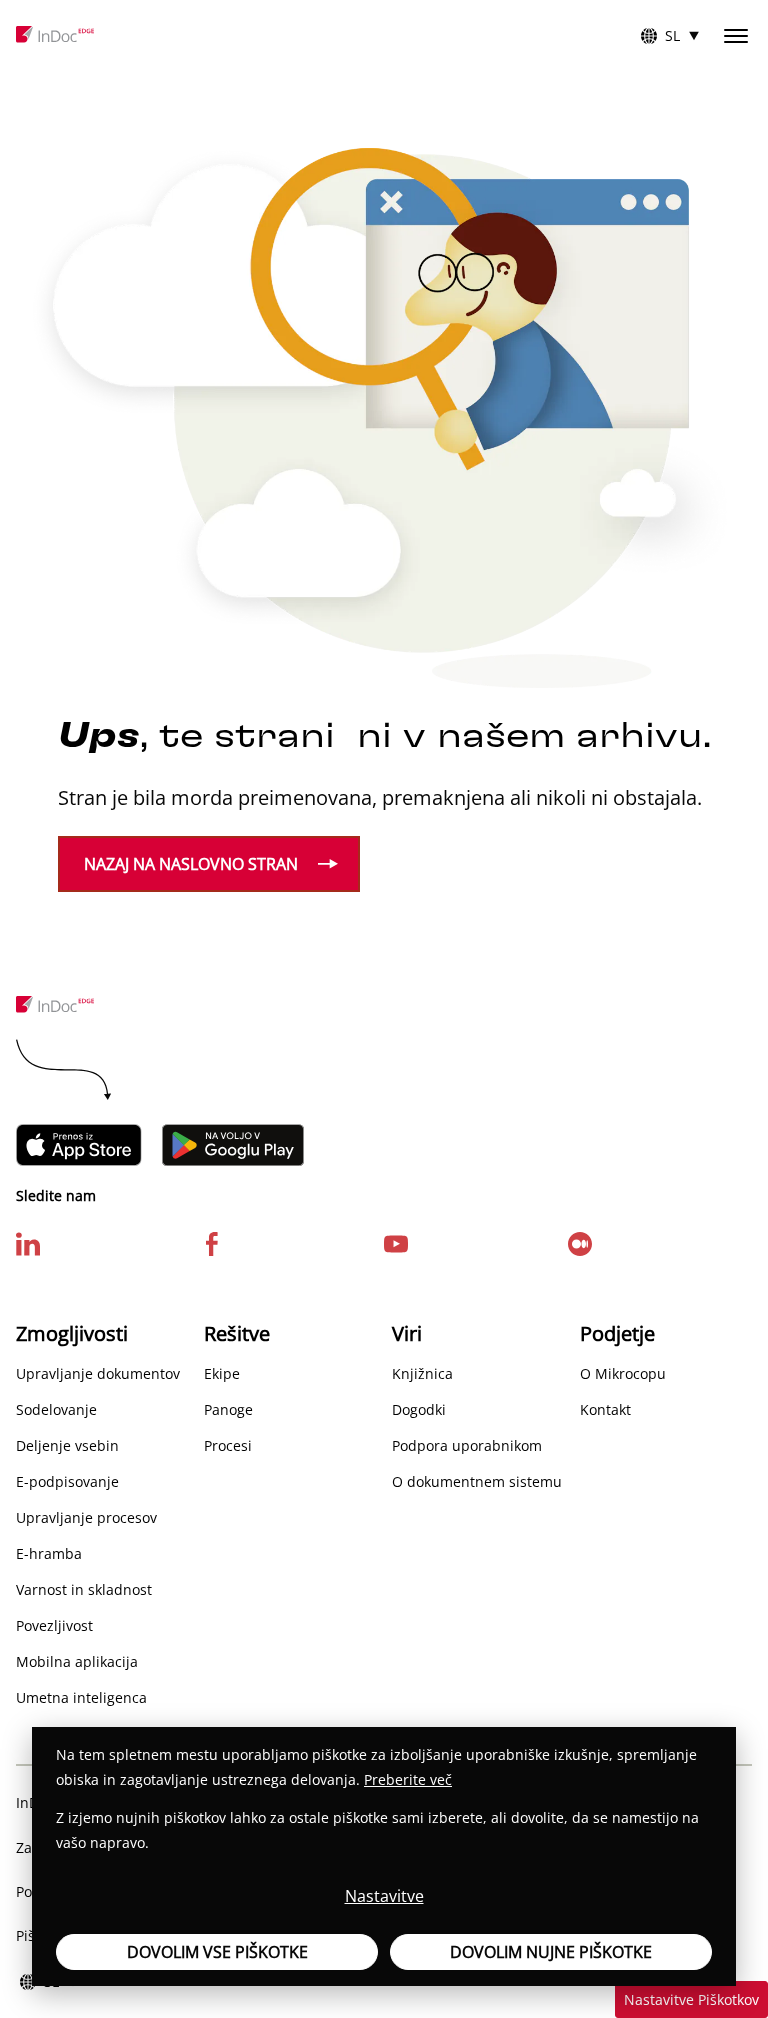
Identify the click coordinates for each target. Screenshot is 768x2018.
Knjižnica (422, 1373)
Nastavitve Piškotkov (691, 1999)
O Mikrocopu (623, 1373)
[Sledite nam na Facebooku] (212, 1242)
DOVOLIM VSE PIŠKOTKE (217, 1952)
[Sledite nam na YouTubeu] (396, 1242)
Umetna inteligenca (81, 1697)
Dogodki (419, 1409)
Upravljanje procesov (86, 1517)
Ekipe (222, 1373)
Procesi (228, 1445)
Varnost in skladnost (84, 1589)
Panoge (228, 1409)
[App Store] (79, 1145)
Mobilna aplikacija (77, 1661)
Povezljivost (54, 1625)
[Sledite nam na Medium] (580, 1242)
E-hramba (49, 1553)
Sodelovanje (56, 1409)
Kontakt (605, 1409)
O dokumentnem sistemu (477, 1481)
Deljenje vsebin (67, 1445)
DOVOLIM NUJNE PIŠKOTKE (551, 1952)
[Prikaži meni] (736, 36)
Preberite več (408, 1779)
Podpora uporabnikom (467, 1445)
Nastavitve (384, 1896)
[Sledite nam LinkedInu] (28, 1242)
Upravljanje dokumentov (98, 1373)
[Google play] (233, 1145)
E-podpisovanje (67, 1481)
